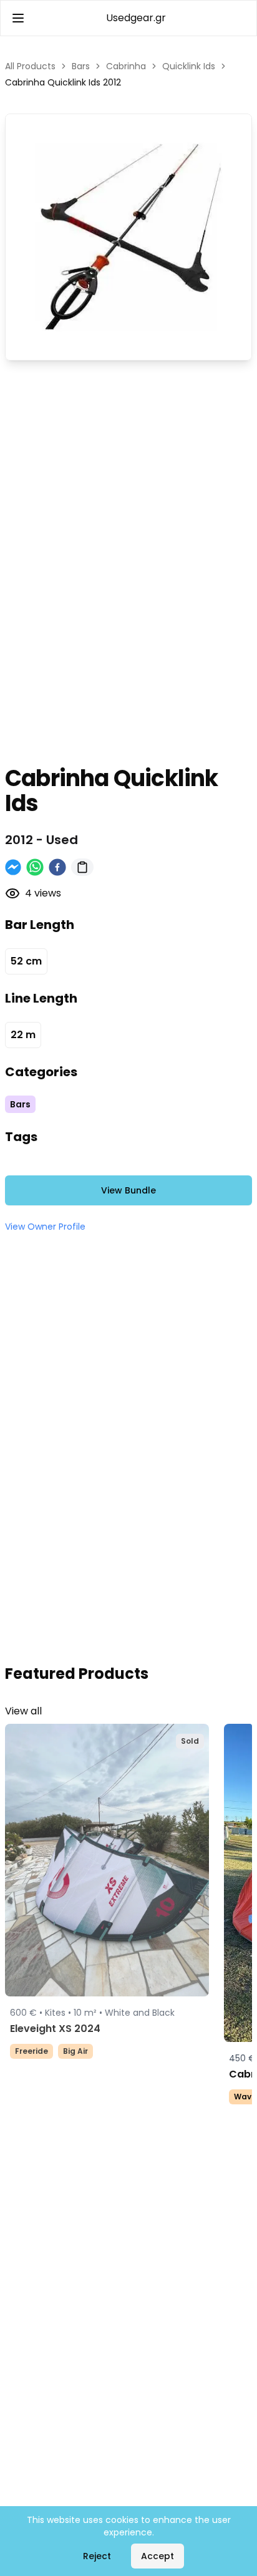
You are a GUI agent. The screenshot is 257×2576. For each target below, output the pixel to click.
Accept (158, 2556)
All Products (30, 66)
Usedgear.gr (136, 18)
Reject (97, 2556)
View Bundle (128, 1190)
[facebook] (57, 867)
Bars (81, 66)
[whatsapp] (35, 867)
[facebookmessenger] (13, 867)
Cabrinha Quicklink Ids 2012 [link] (63, 82)
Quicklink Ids (189, 66)
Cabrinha (126, 66)
